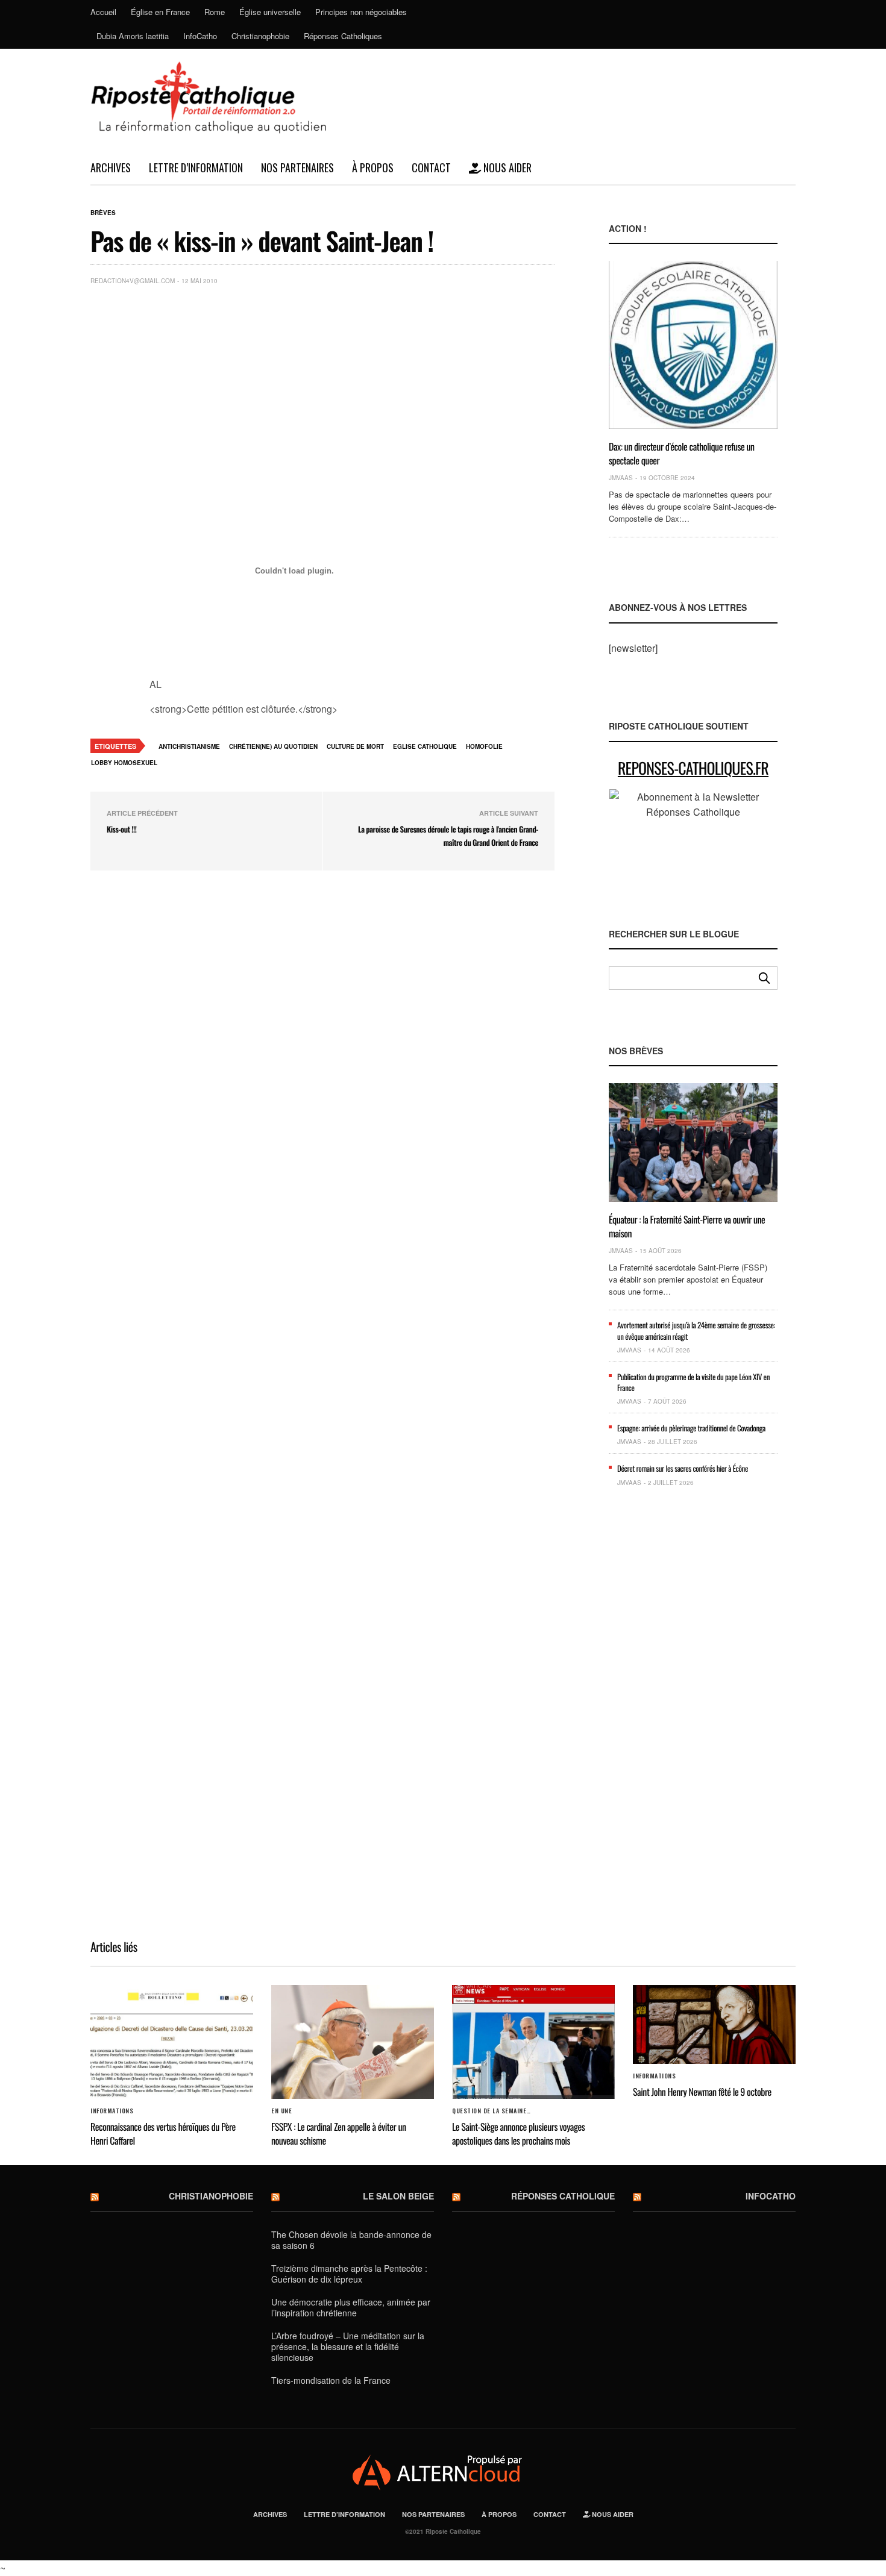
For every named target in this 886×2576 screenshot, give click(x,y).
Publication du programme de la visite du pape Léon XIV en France (693, 1382)
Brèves (103, 213)
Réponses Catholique (563, 2196)
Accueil (103, 12)
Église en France (160, 12)
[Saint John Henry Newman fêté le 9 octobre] (714, 2024)
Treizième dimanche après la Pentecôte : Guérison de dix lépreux (349, 2274)
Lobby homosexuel (124, 763)
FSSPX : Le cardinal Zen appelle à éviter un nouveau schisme (339, 2133)
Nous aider (506, 167)
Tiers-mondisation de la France (331, 2380)
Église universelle (270, 12)
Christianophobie (260, 36)
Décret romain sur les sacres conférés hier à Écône (683, 1468)
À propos (373, 167)
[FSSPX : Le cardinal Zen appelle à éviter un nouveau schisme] (353, 2042)
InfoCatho (200, 36)
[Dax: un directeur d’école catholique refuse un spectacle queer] (693, 345)
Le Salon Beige (398, 2196)
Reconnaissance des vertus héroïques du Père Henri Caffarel (163, 2133)
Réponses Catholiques (343, 36)
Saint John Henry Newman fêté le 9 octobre (702, 2092)
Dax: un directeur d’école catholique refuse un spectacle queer (682, 453)
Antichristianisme (189, 746)
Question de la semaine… (492, 2111)
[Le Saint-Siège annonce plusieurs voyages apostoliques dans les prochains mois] (533, 2042)
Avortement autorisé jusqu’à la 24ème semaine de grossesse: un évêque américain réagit (696, 1330)
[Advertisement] (352, 385)
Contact (431, 167)
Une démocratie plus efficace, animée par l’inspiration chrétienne (351, 2307)
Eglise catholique (425, 746)
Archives (111, 167)
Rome (215, 12)
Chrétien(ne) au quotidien (273, 746)
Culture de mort (355, 746)
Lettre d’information (196, 167)
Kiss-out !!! (121, 829)
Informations (112, 2111)
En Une (281, 2111)
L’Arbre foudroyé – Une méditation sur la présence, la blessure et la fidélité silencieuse (348, 2346)
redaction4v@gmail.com (133, 281)
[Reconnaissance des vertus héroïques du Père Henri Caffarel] (172, 2042)
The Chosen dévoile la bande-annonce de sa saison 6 (351, 2240)
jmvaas (621, 478)
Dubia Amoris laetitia (133, 36)
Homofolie (484, 746)
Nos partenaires (297, 167)
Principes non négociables (361, 12)
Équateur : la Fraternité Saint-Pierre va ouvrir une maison (687, 1226)
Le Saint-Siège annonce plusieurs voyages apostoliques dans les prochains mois (518, 2133)
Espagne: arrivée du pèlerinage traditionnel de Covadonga (691, 1428)
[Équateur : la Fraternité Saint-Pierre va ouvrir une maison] (693, 1143)
